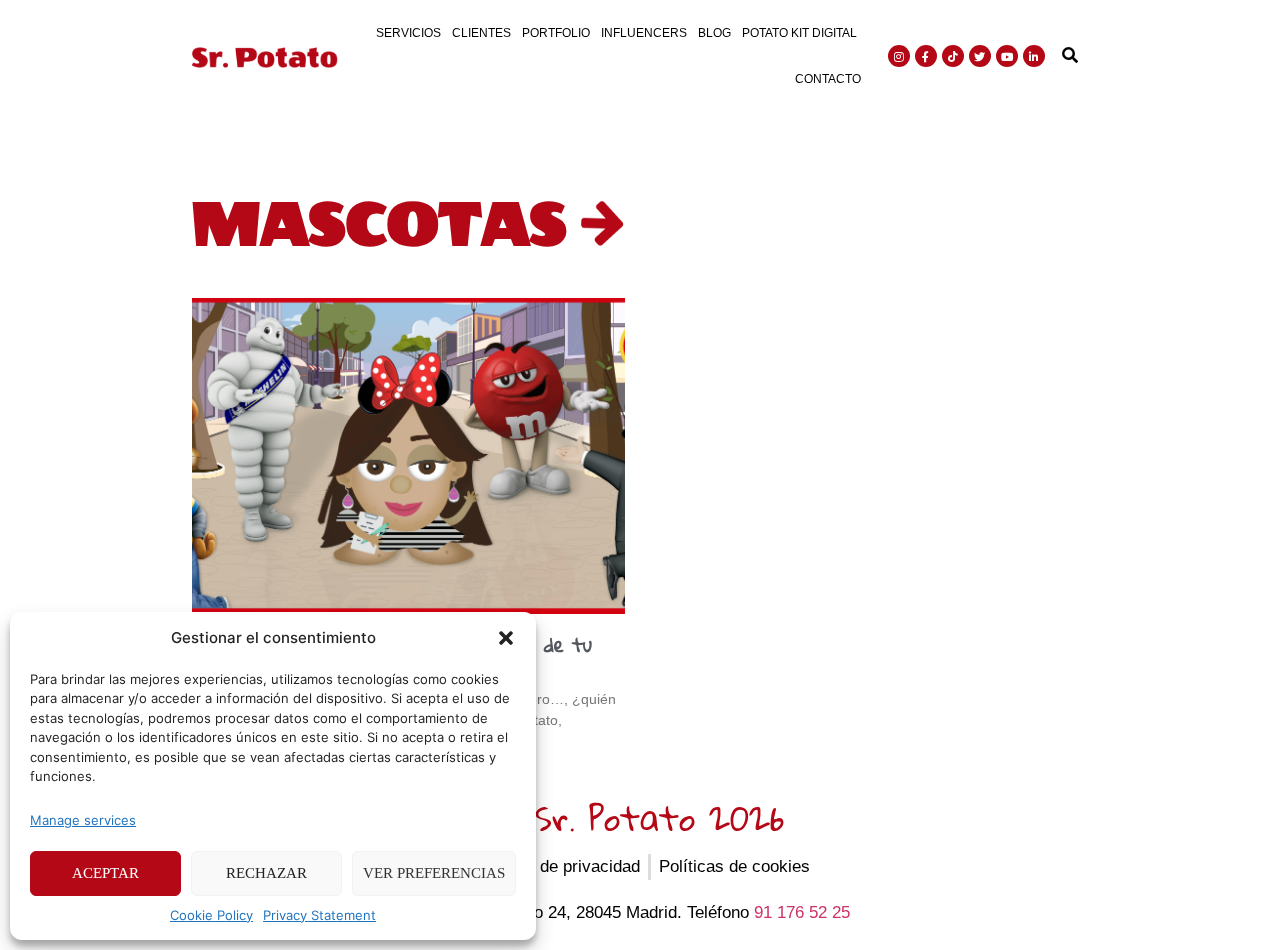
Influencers (644, 33)
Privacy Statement (319, 915)
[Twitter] (980, 56)
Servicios (408, 33)
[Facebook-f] (926, 56)
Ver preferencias (434, 873)
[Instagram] (899, 56)
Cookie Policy (211, 915)
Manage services (83, 820)
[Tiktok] (953, 56)
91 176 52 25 (802, 912)
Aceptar (105, 873)
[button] (506, 638)
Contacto (828, 79)
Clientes (481, 33)
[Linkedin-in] (1034, 56)
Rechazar (266, 873)
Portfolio (556, 33)
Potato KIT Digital (799, 33)
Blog (714, 33)
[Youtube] (1007, 56)
